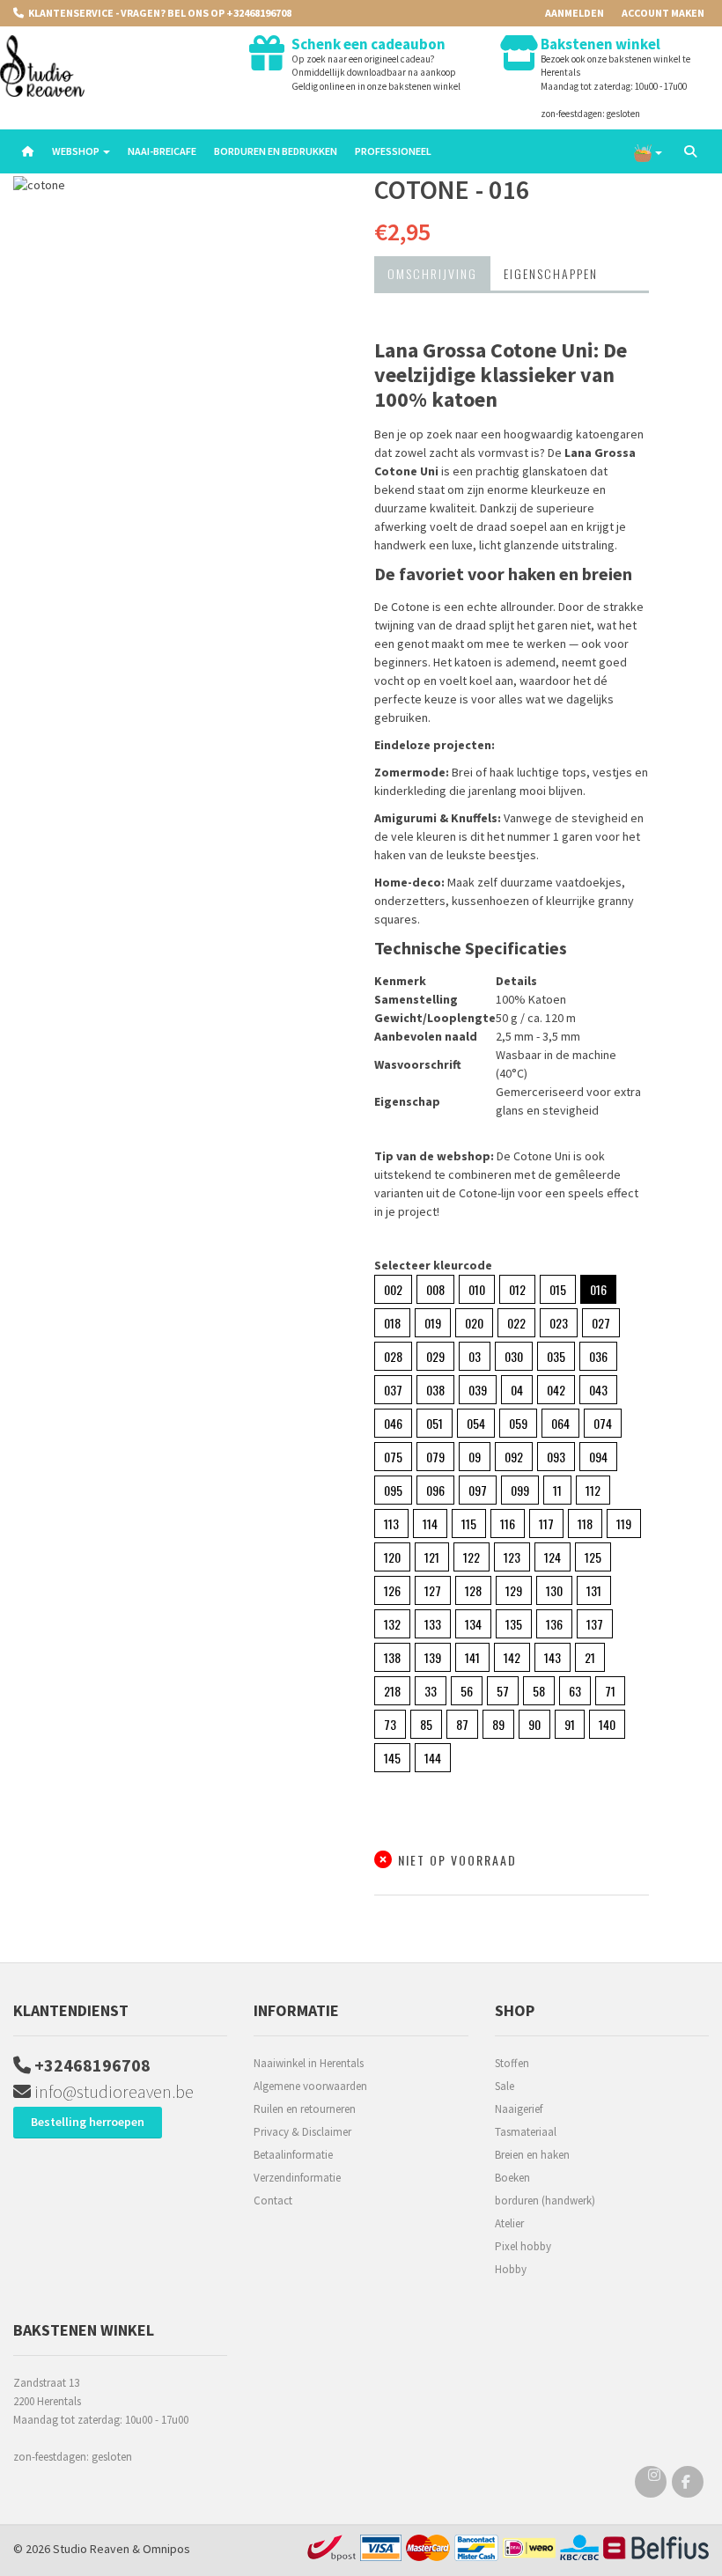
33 (431, 1691)
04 (517, 1390)
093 (556, 1457)
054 (476, 1423)
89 (498, 1724)
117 (546, 1524)
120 (392, 1557)
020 (474, 1323)
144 (433, 1758)
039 (478, 1390)
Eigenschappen (551, 273)
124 (553, 1557)
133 (433, 1624)
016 (598, 1289)
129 (514, 1590)
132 (392, 1624)
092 (514, 1457)
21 (590, 1657)
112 (593, 1490)
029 (435, 1356)
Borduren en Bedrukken (276, 151)
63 (575, 1691)
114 (430, 1524)
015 (558, 1289)
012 (517, 1289)
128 (473, 1590)
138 (392, 1657)
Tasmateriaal (526, 2132)
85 (426, 1724)
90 (534, 1724)
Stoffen (512, 2063)
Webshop (77, 151)
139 (433, 1657)
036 (598, 1356)
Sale (505, 2086)
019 (433, 1323)
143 (553, 1657)
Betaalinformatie (293, 2155)
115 (469, 1524)
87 (462, 1724)
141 (472, 1657)
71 (610, 1691)
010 (477, 1289)
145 (392, 1758)
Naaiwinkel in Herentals (309, 2063)
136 (554, 1624)
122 (472, 1557)
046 (393, 1423)
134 (473, 1624)
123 (512, 1557)
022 (516, 1323)
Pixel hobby (523, 2246)
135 (514, 1624)
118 (585, 1524)
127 (433, 1590)
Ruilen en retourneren (305, 2109)
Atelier (509, 2223)
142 (512, 1657)
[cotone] (180, 185)
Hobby (511, 2269)
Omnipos (166, 2549)
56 (467, 1691)
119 (624, 1524)
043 (598, 1390)
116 (508, 1524)
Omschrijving (432, 273)
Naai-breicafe (162, 151)
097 (478, 1490)
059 (518, 1423)
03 (475, 1356)
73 (390, 1724)
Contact (273, 2201)
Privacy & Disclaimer (302, 2132)
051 (435, 1423)
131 (594, 1590)
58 (539, 1691)
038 (435, 1390)
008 (435, 1289)
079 (435, 1457)
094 (598, 1457)
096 (435, 1490)
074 (603, 1423)
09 (475, 1457)
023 (559, 1323)
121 (432, 1557)
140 (607, 1724)
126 (392, 1590)
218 (392, 1691)
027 (601, 1323)
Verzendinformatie (297, 2178)
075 (393, 1457)
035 (556, 1356)
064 (560, 1423)
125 (593, 1557)
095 (393, 1490)
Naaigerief (519, 2109)
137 (595, 1624)
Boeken (512, 2178)
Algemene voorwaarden (310, 2086)
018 (392, 1323)
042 (556, 1390)
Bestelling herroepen (88, 2122)
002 (393, 1289)
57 (503, 1691)
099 (520, 1490)
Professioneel (393, 151)
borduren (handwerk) (545, 2201)
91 (570, 1724)
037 (393, 1390)
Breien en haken (532, 2155)
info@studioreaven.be (112, 2091)
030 (514, 1356)
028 (393, 1356)
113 (391, 1524)
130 (554, 1590)
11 (557, 1490)
